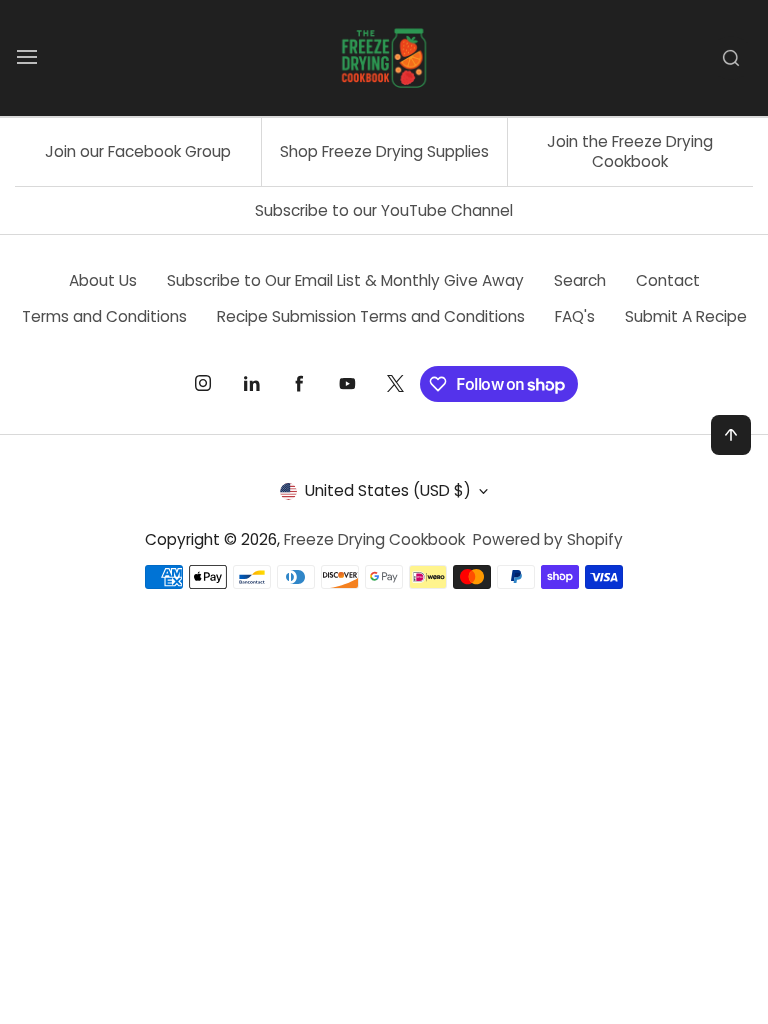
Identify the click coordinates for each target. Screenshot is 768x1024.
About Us (103, 280)
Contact (668, 280)
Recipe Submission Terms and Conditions (371, 316)
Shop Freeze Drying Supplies (384, 151)
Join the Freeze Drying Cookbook (630, 151)
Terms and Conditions (104, 316)
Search (580, 280)
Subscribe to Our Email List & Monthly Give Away (345, 280)
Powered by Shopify (548, 539)
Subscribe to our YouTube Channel (384, 210)
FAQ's (575, 316)
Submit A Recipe (686, 316)
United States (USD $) (388, 490)
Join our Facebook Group (138, 151)
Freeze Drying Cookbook (374, 540)
